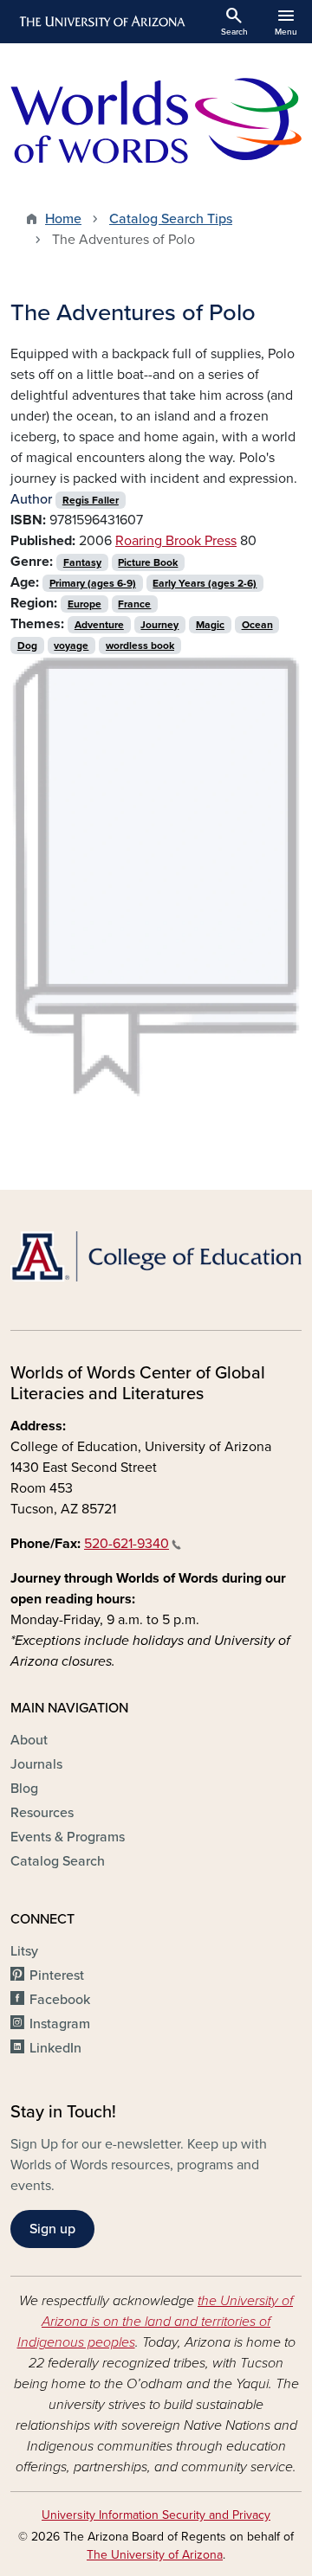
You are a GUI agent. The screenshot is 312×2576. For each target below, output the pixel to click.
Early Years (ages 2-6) (205, 583)
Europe (84, 604)
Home (63, 219)
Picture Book (148, 562)
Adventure (99, 625)
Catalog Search (58, 1861)
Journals (36, 1764)
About (29, 1740)
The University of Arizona (155, 2555)
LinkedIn (55, 2048)
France (134, 604)
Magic (210, 625)
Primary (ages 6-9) (93, 583)
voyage (71, 646)
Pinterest (57, 1975)
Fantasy (82, 562)
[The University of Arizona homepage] (101, 22)
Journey (159, 625)
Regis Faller (91, 500)
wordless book (140, 646)
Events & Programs (68, 1837)
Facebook (60, 2000)
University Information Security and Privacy (156, 2515)
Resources (42, 1813)
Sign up (52, 2229)
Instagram (60, 2024)
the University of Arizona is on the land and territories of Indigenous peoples (156, 2322)
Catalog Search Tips (171, 219)
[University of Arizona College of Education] (156, 1256)
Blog (24, 1789)
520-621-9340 (127, 1544)
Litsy (24, 1951)
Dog (27, 646)
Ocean (257, 625)
